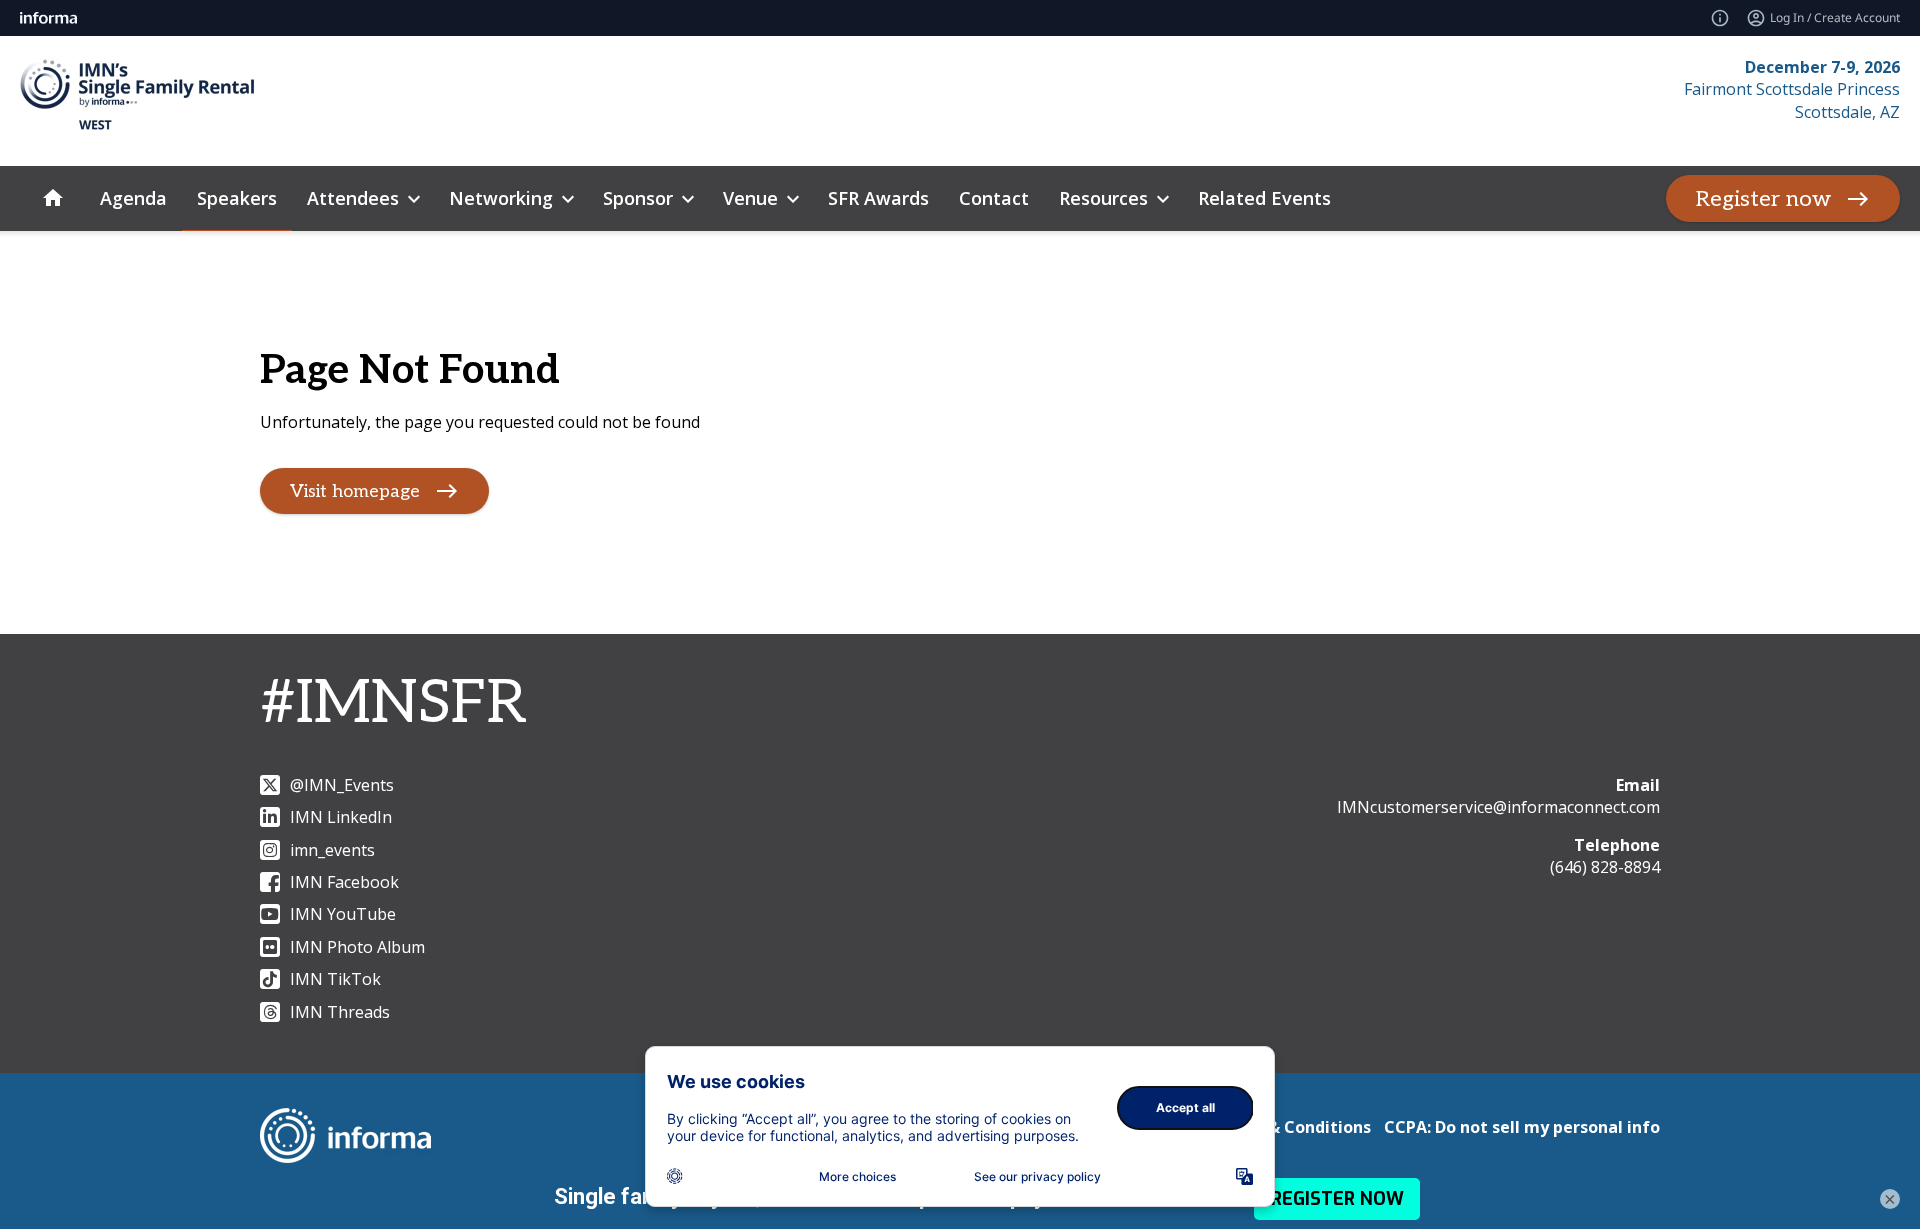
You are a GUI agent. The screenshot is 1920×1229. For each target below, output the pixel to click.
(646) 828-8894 (1605, 867)
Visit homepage (355, 491)
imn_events (332, 850)
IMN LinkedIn (341, 817)
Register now (1763, 199)
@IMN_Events (342, 785)
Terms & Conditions (1291, 1127)
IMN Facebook (344, 882)
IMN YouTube (343, 914)
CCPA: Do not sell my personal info (1522, 1127)
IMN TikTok (335, 979)
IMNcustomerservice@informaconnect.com (1498, 807)
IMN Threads (340, 1012)
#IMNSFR (393, 704)
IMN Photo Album (357, 947)
